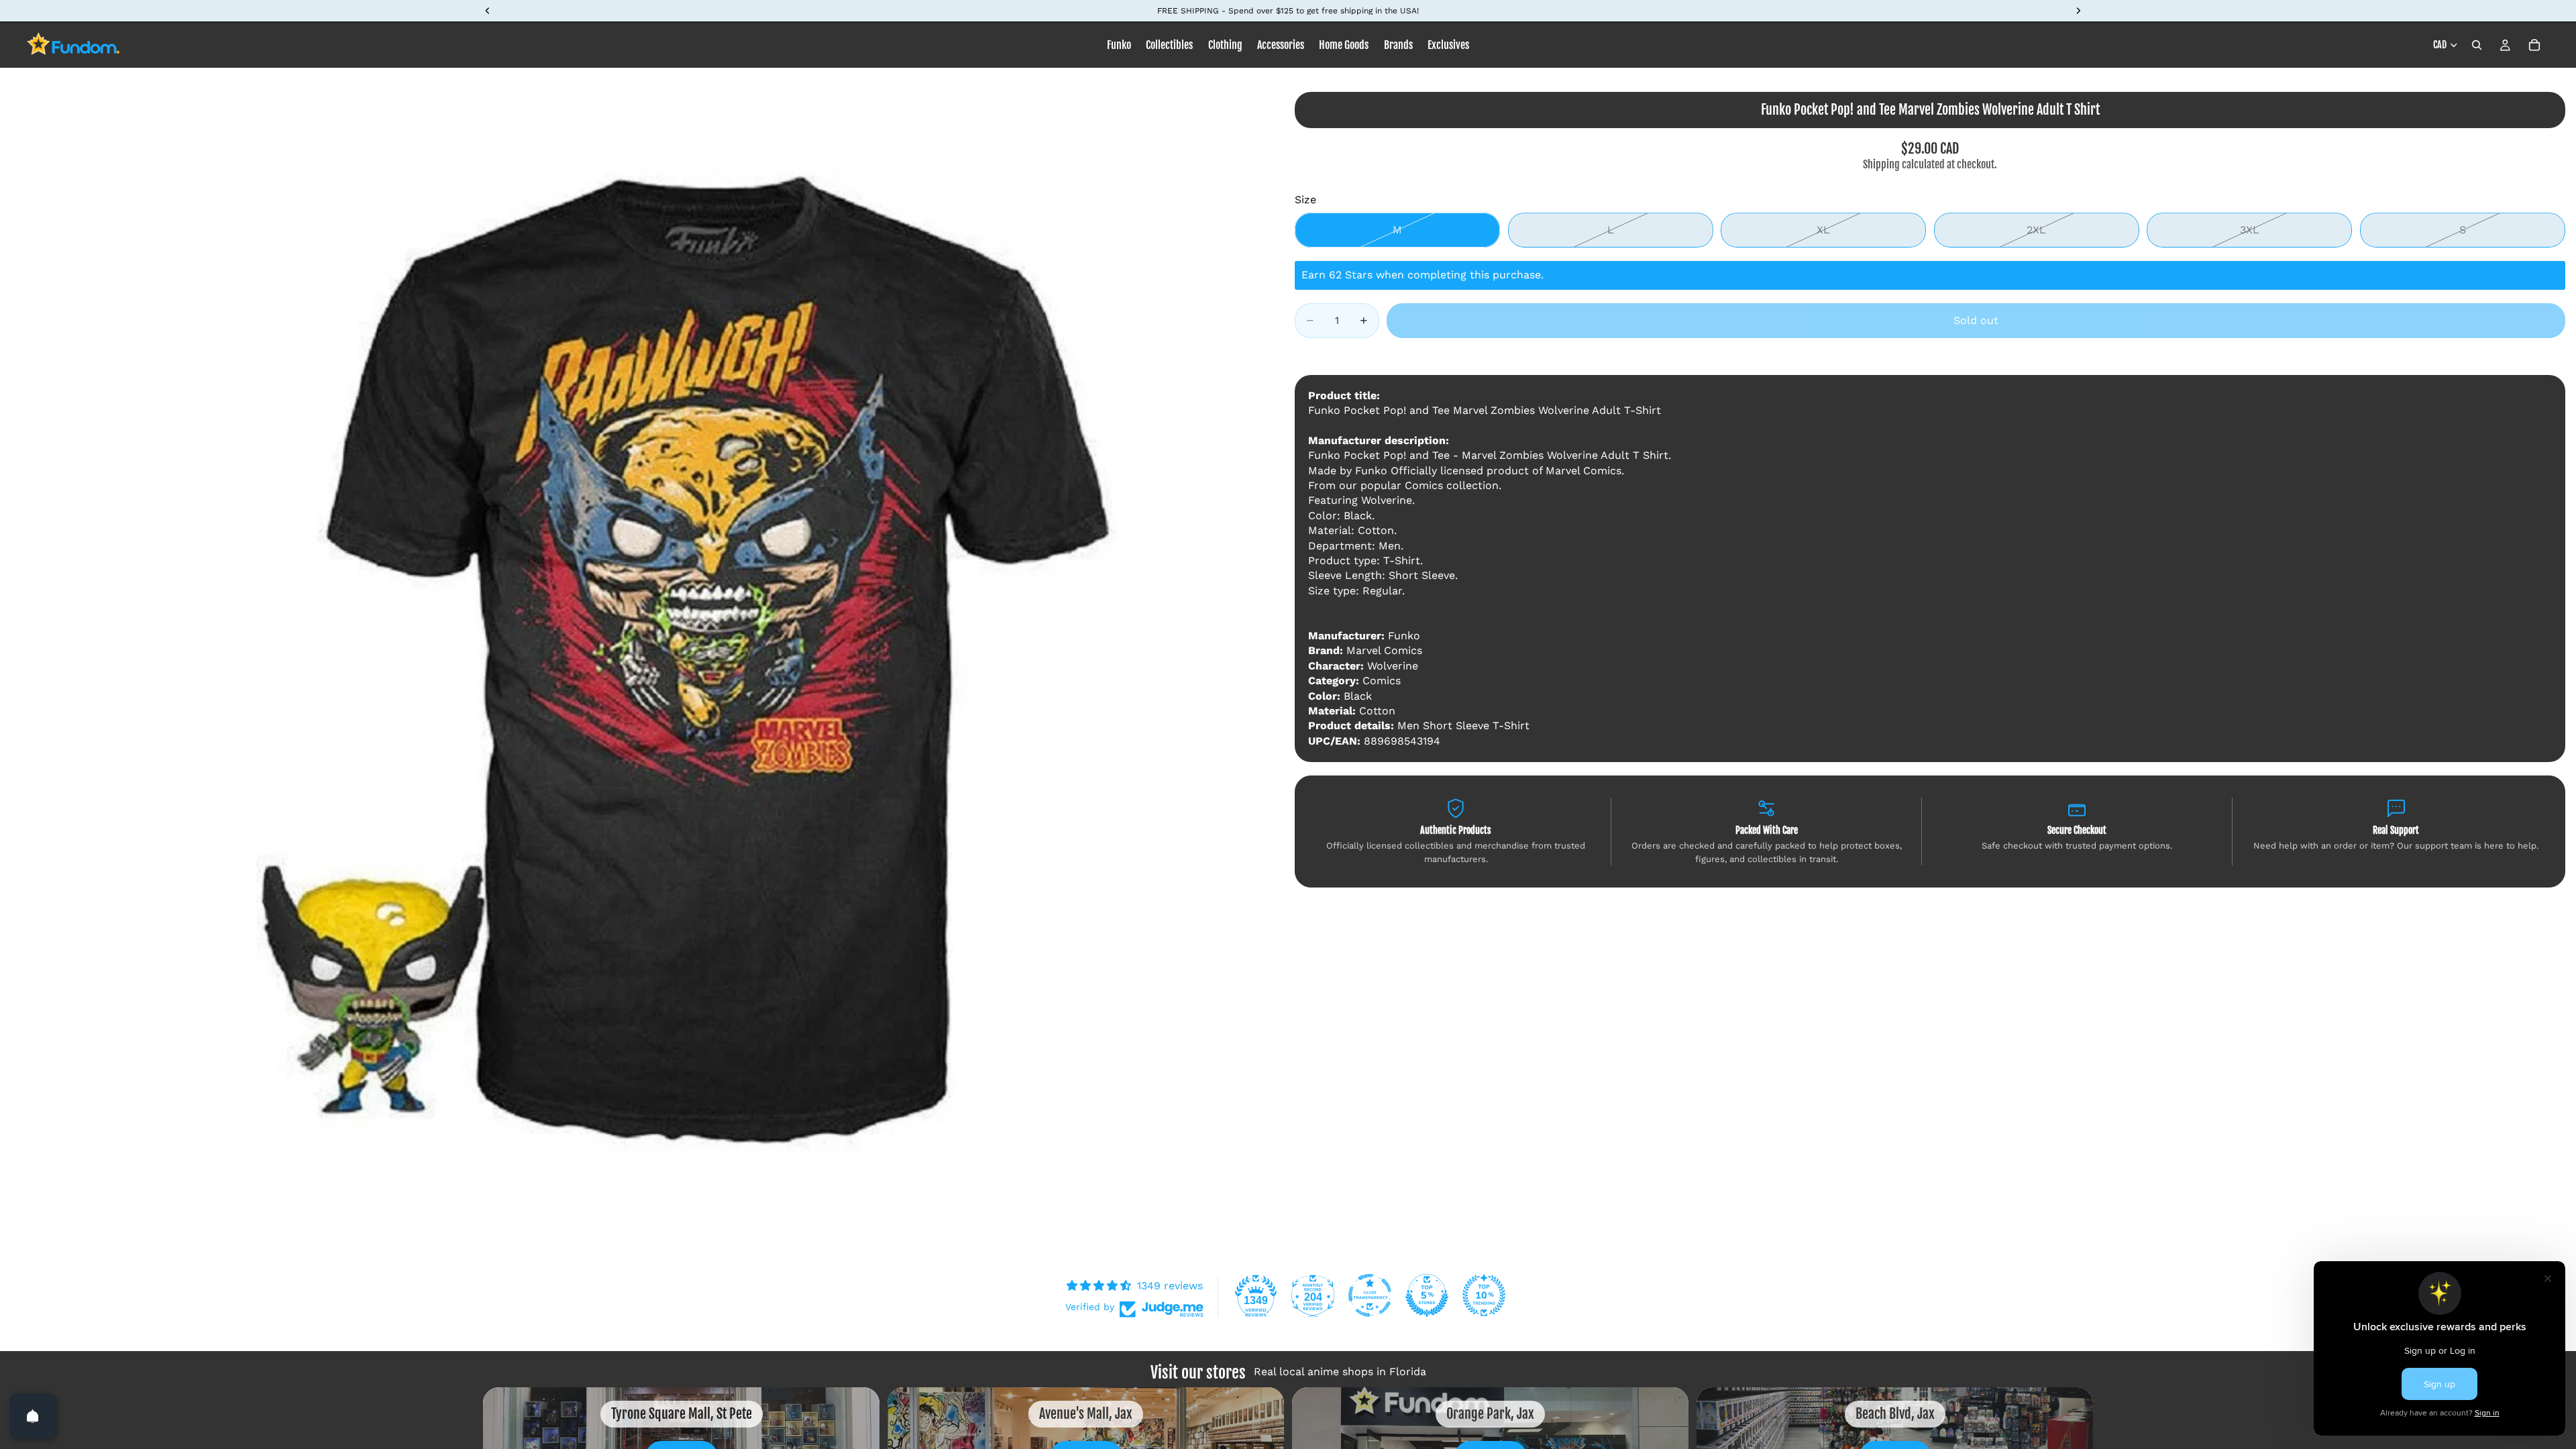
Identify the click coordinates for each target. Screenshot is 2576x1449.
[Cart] (2534, 45)
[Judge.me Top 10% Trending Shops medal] (1484, 1295)
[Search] (2477, 45)
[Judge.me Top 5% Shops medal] (1427, 1295)
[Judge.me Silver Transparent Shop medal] (1370, 1295)
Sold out (1976, 320)
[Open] (33, 1416)
